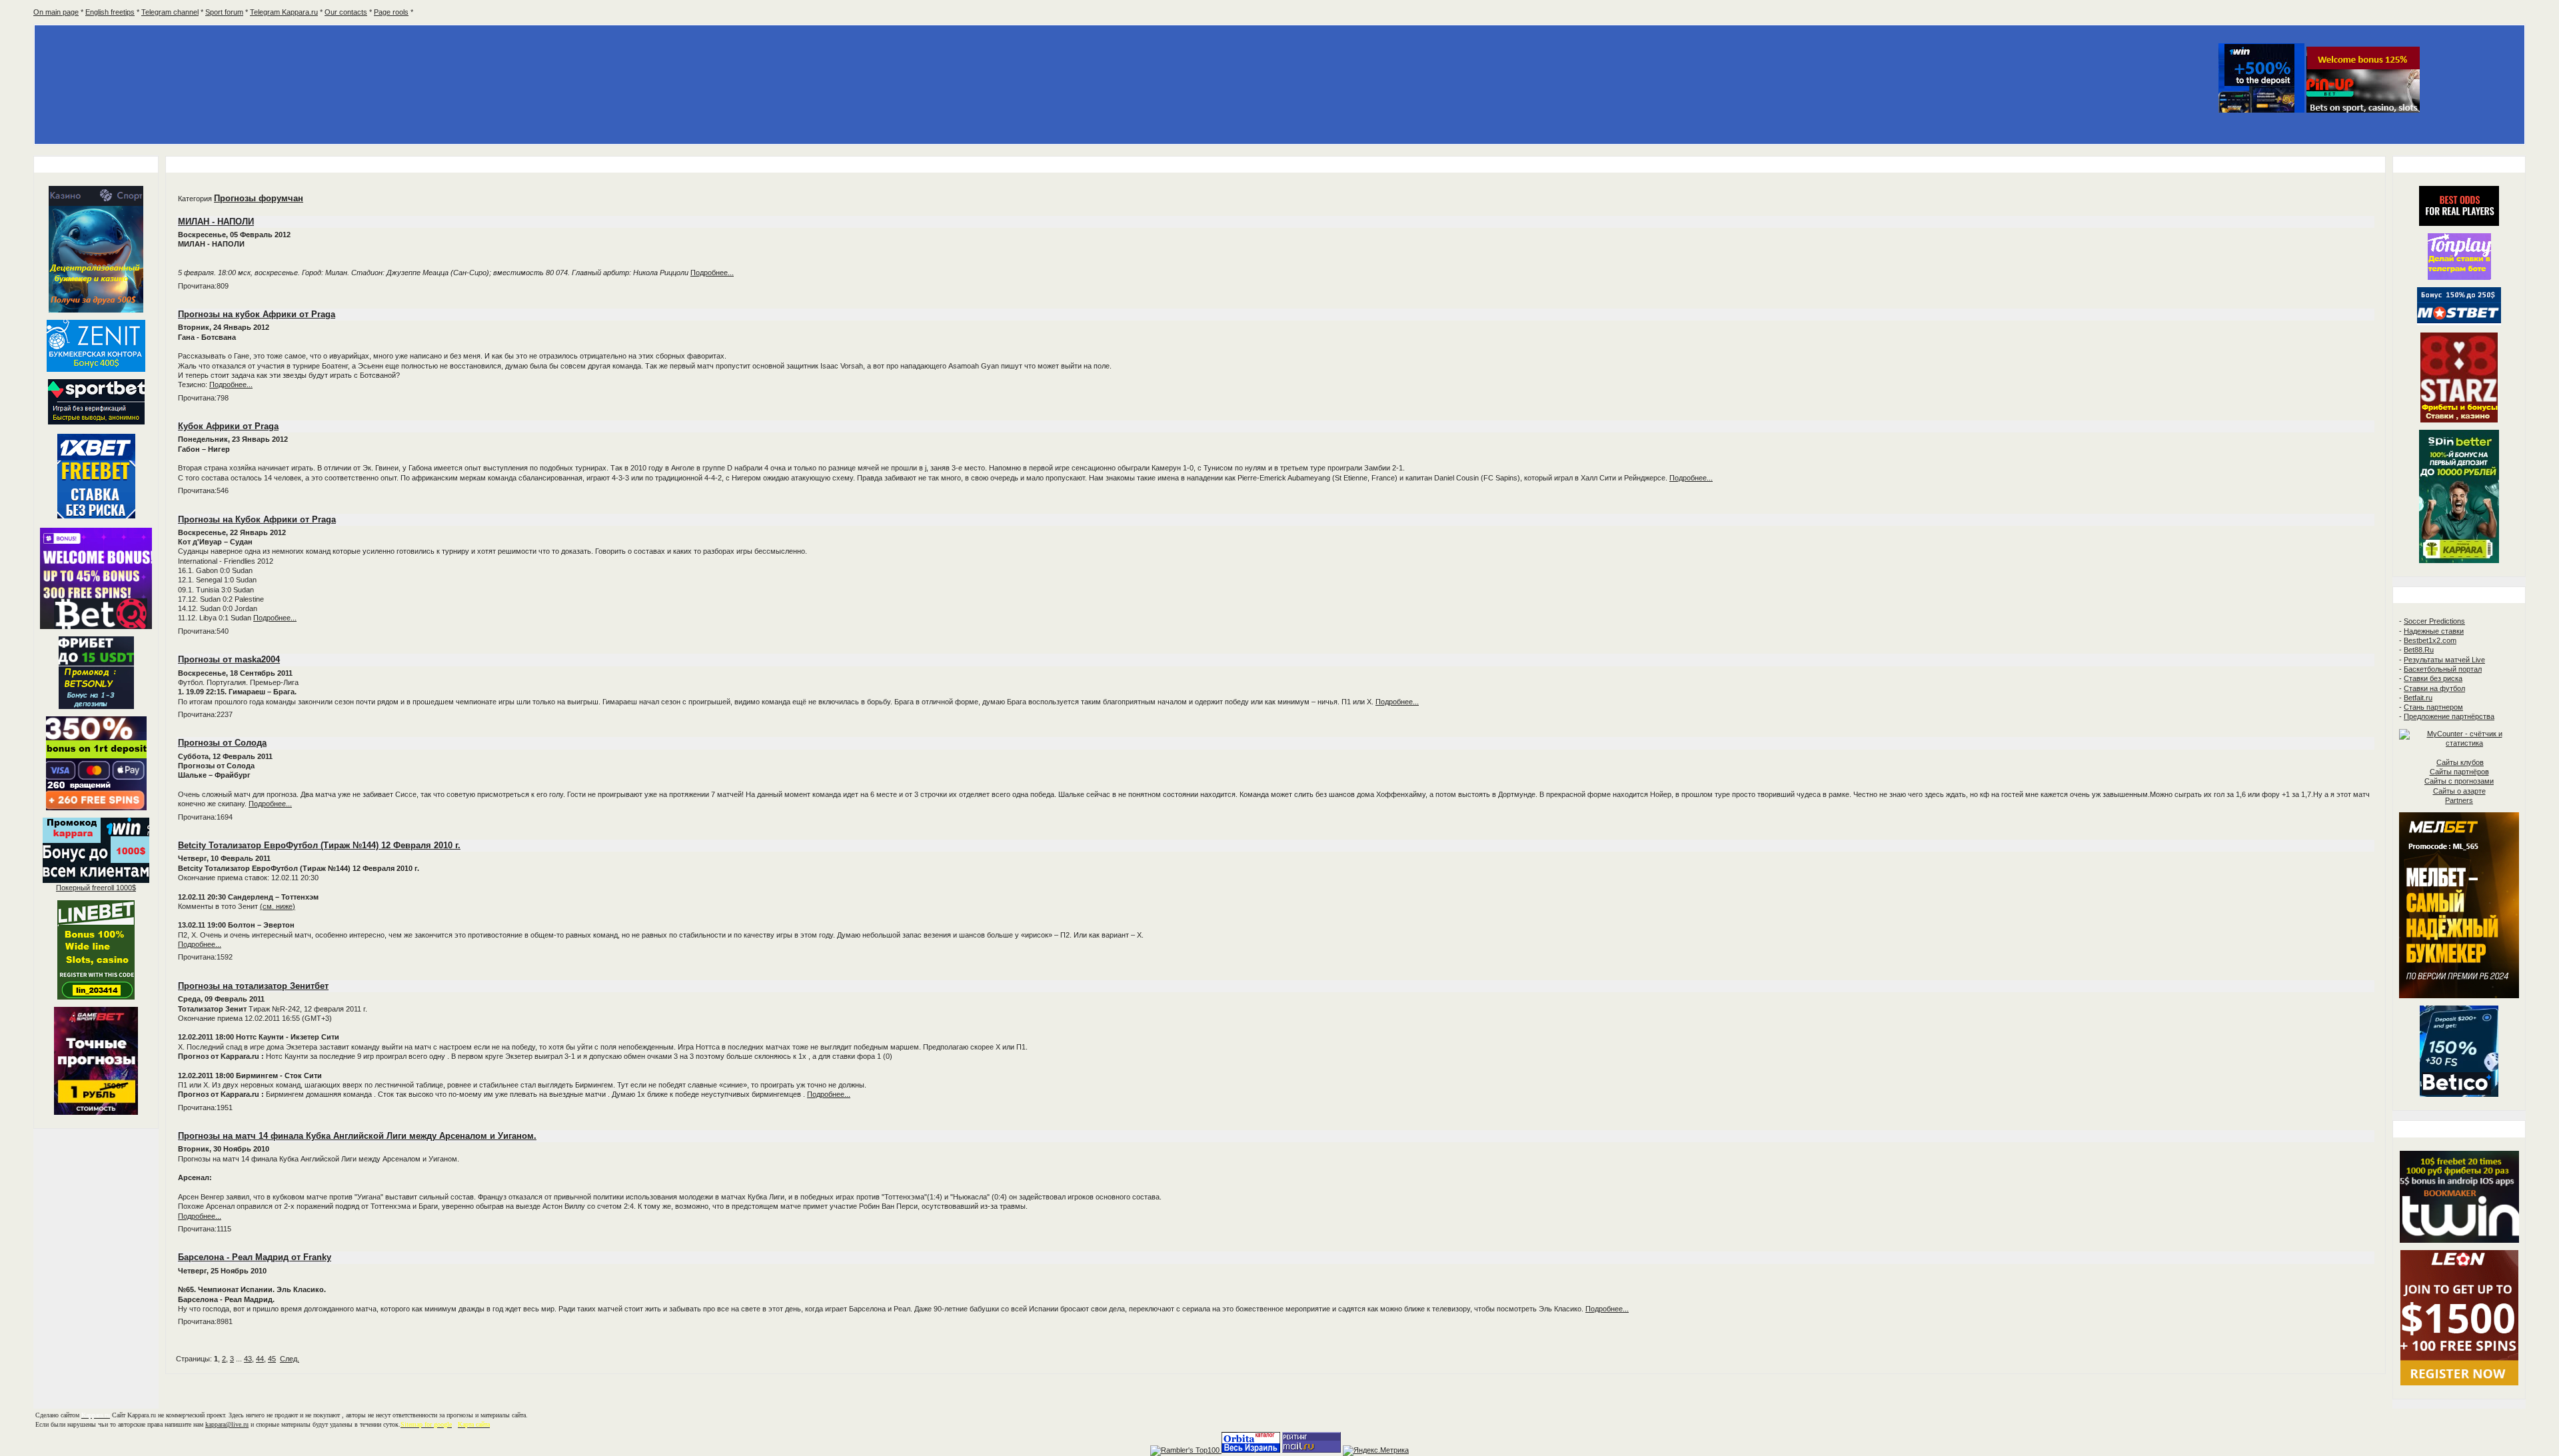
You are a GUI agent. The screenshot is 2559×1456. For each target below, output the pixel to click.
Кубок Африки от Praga (228, 426)
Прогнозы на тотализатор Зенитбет (253, 986)
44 (260, 1359)
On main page (56, 12)
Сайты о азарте (2459, 791)
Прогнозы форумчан (259, 198)
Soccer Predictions (2434, 621)
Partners (2459, 800)
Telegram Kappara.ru (284, 12)
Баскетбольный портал (2443, 669)
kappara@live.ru (227, 1424)
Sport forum (224, 12)
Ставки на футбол (2434, 688)
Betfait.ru (2418, 698)
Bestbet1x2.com (2430, 640)
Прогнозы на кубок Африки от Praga (257, 314)
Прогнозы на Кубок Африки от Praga (257, 519)
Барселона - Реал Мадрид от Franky (255, 1257)
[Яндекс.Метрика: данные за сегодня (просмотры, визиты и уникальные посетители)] (1376, 1451)
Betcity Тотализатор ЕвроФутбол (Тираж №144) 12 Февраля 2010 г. (319, 845)
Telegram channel (170, 12)
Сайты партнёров (2459, 772)
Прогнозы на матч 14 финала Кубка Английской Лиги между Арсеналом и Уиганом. (357, 1136)
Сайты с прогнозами (2459, 781)
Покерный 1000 (96, 888)
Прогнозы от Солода (222, 743)
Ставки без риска (2433, 678)
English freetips (110, 12)
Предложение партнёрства (2449, 716)
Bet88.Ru (2419, 650)
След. (290, 1359)
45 (272, 1359)
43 (248, 1359)
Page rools (391, 12)
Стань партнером (2433, 707)
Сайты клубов (2460, 762)
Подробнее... (712, 273)
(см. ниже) (278, 906)
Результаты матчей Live (2444, 660)
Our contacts (346, 12)
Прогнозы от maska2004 (229, 659)
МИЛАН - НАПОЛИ (216, 222)
